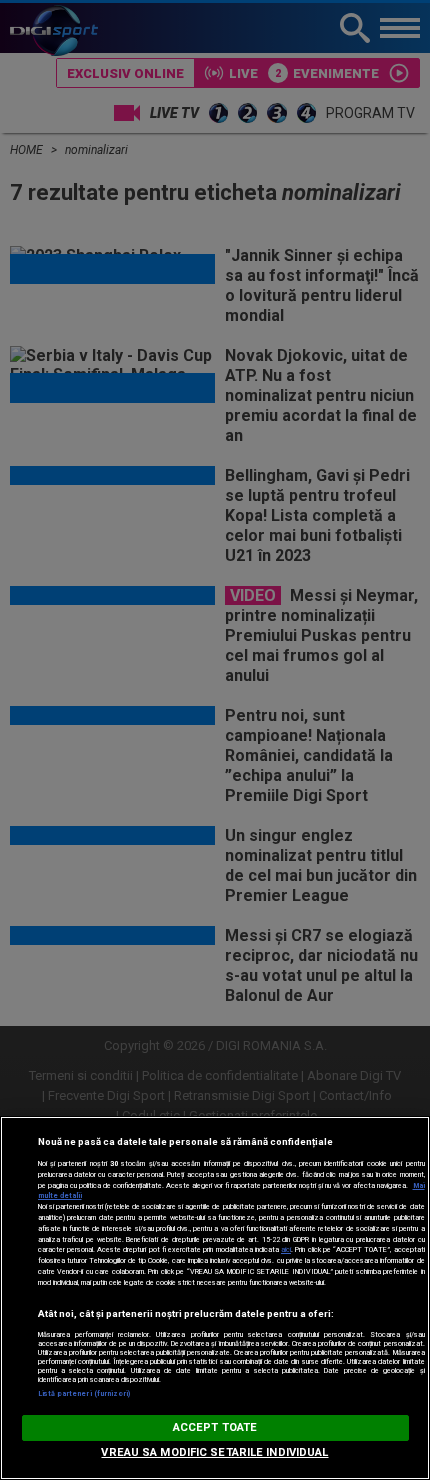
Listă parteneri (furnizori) (84, 1393)
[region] (215, 1298)
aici (286, 1249)
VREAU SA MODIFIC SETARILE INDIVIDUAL (214, 1452)
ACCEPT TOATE (215, 1427)
